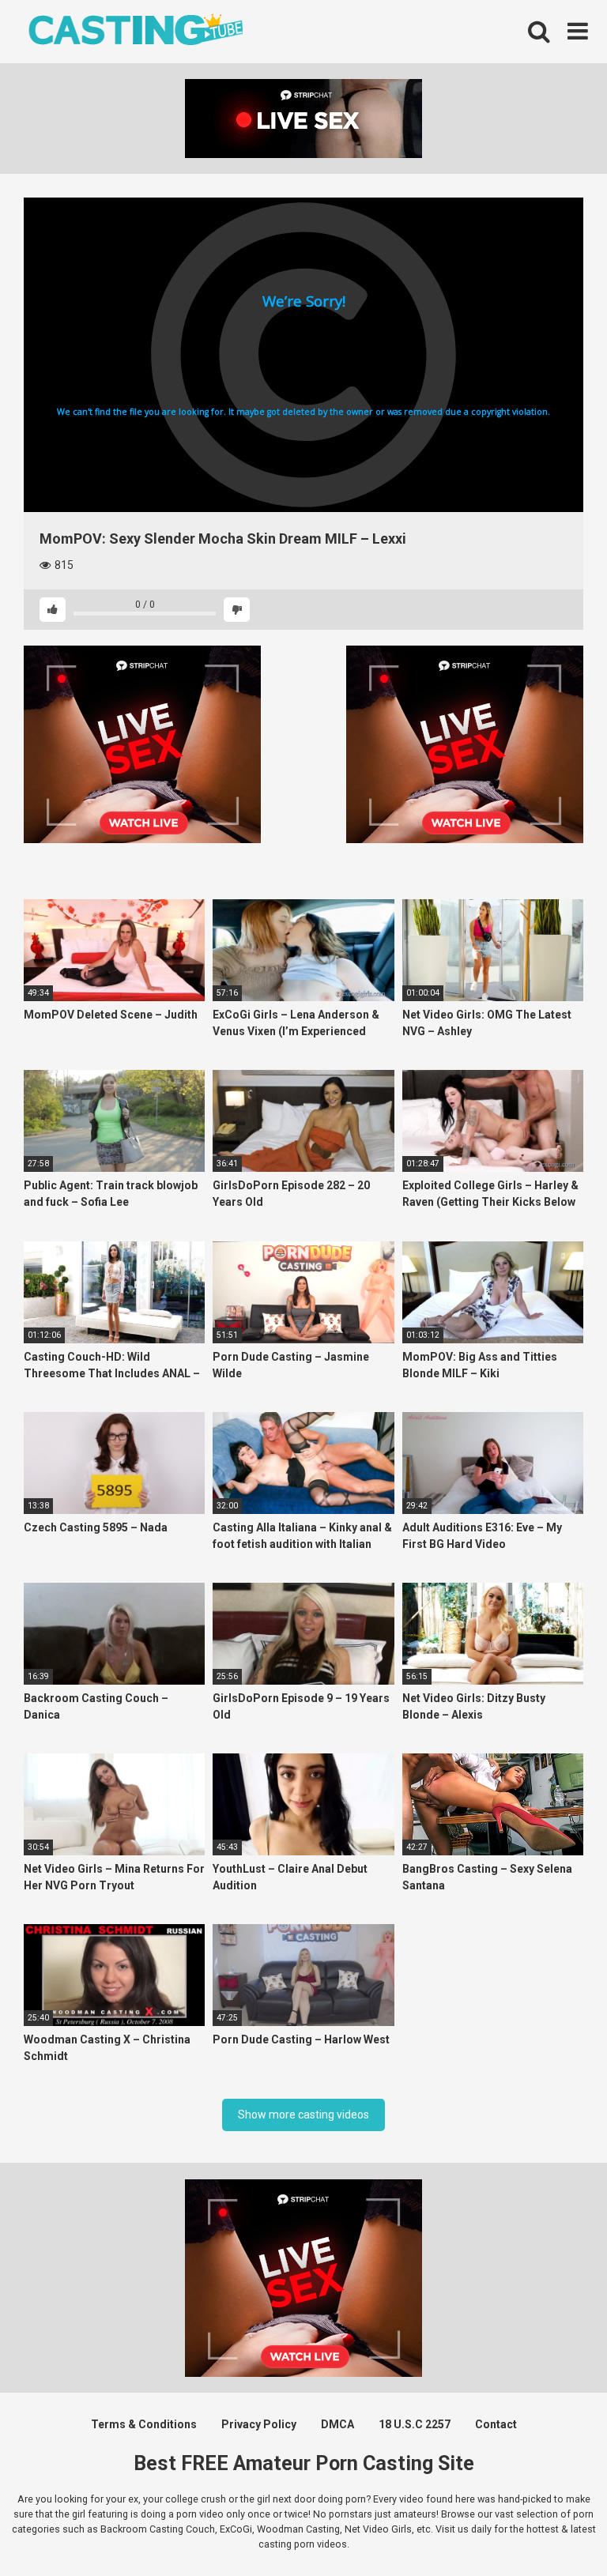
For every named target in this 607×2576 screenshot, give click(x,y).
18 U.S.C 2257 (415, 2424)
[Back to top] (554, 2528)
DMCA (337, 2424)
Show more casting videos (303, 2115)
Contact (496, 2424)
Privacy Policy (259, 2424)
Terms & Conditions (144, 2424)
